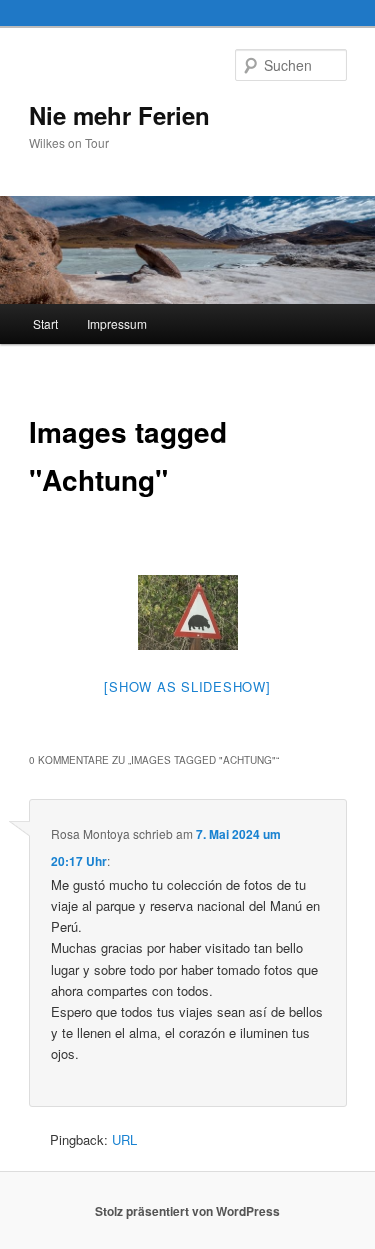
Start (45, 323)
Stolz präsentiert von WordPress (187, 1211)
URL (124, 1139)
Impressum (117, 323)
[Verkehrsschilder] (188, 612)
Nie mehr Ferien (119, 115)
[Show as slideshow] (187, 686)
